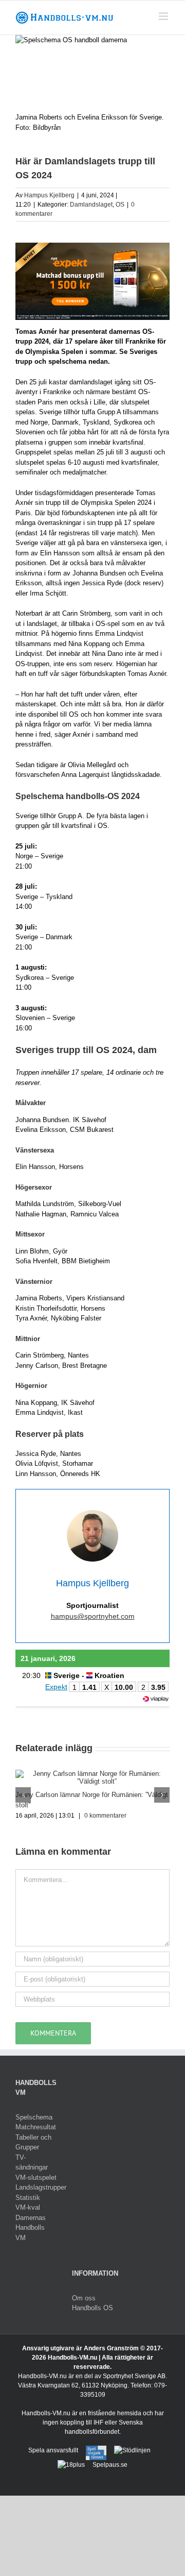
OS (120, 205)
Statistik (28, 2198)
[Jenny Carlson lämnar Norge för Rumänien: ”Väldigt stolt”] (92, 1774)
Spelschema (34, 2117)
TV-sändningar (32, 2163)
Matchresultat (36, 2127)
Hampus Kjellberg (49, 195)
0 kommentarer (105, 1816)
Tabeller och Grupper (33, 2142)
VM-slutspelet (36, 2177)
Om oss (84, 2298)
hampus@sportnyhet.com (93, 1616)
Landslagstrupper (36, 2187)
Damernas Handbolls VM (31, 2228)
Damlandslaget (91, 205)
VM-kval (28, 2207)
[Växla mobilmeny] (164, 16)
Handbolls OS (92, 2308)
